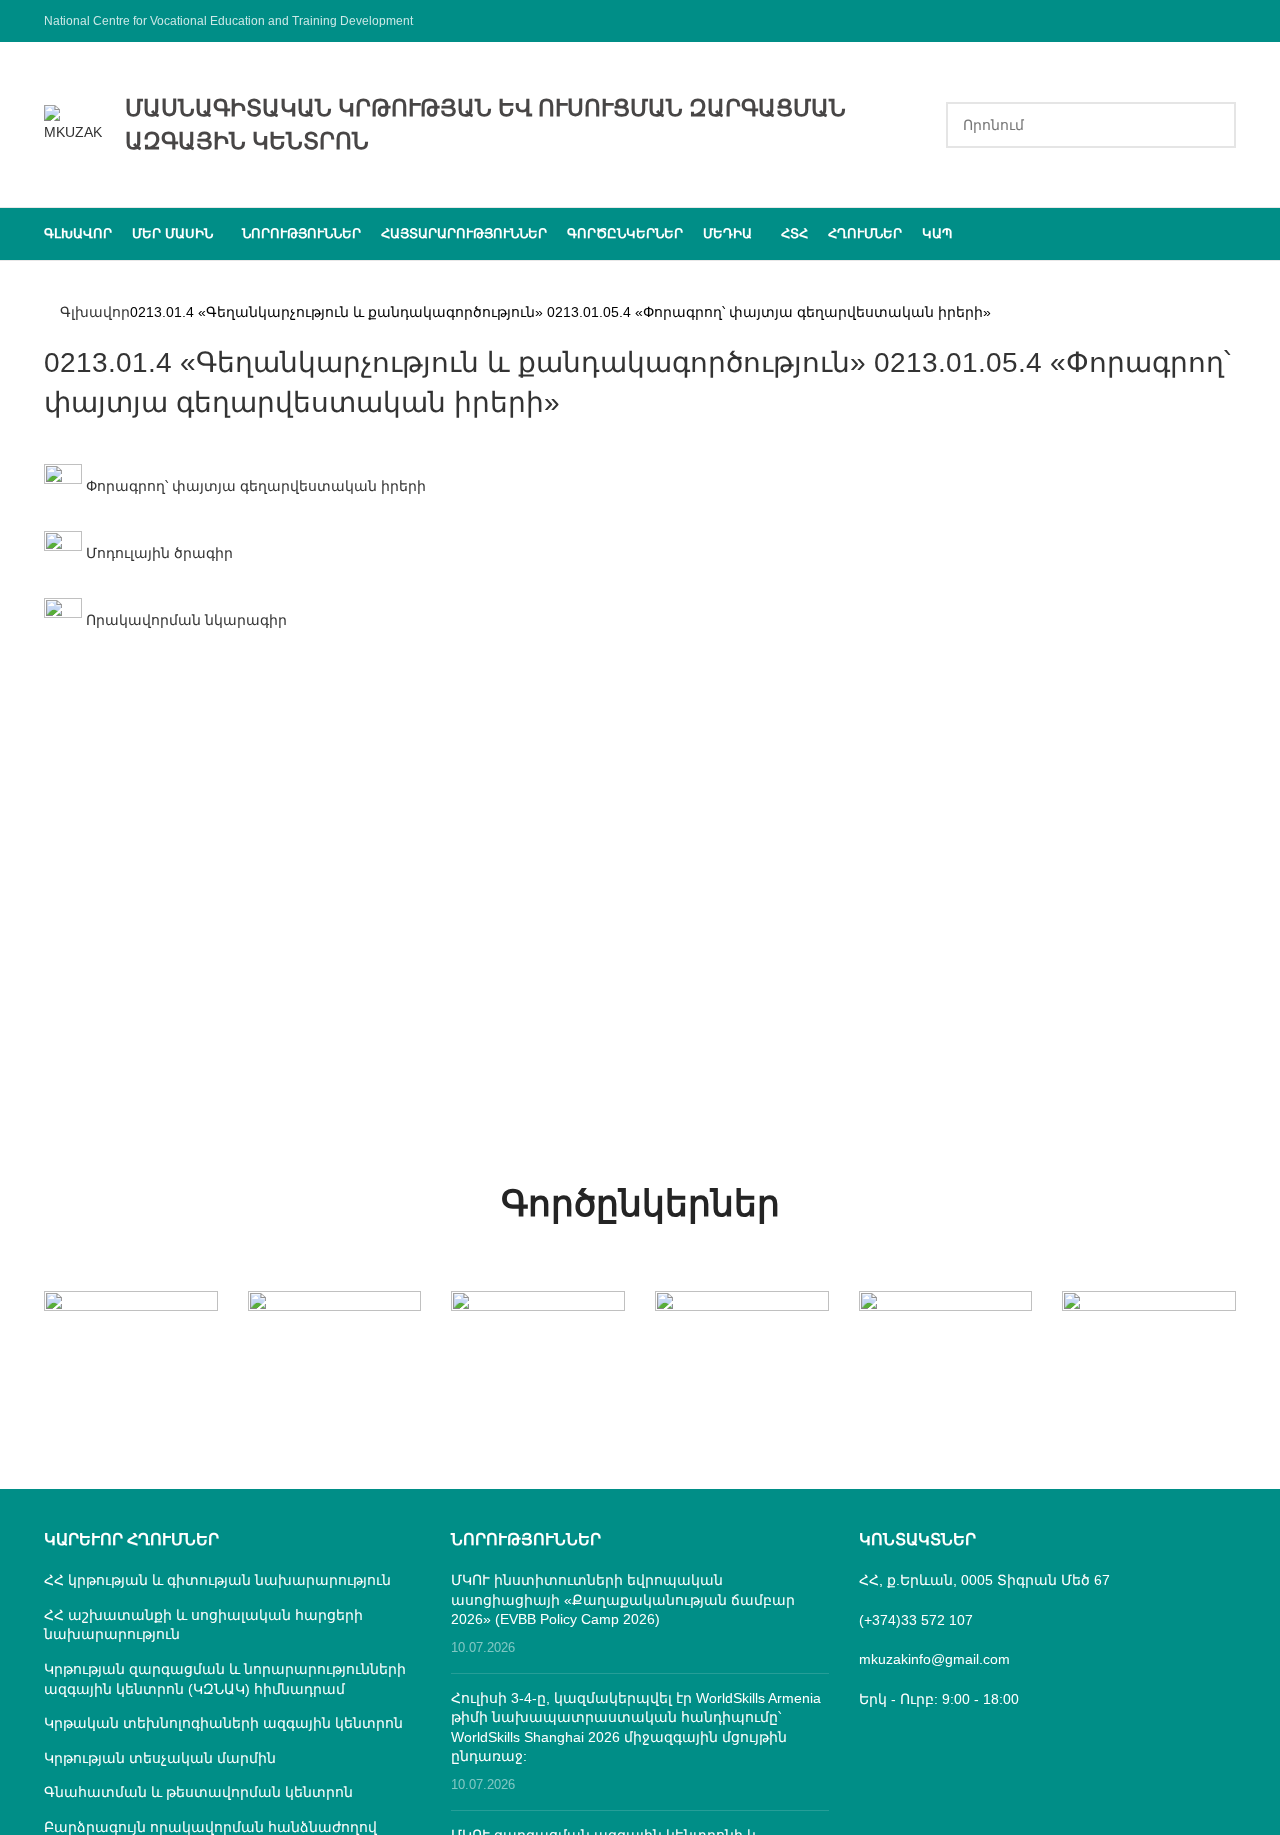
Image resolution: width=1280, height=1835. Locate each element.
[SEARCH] (1213, 125)
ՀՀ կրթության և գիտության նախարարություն (217, 1580)
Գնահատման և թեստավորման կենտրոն (198, 1792)
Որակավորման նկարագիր (184, 620)
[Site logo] (74, 123)
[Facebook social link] (1223, 20)
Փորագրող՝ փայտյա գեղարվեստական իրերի (254, 486)
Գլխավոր (95, 312)
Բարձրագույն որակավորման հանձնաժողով (210, 1827)
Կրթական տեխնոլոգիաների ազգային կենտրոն (223, 1723)
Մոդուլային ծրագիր (157, 553)
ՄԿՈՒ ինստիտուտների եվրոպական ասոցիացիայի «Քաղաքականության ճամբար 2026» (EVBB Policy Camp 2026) (623, 1599)
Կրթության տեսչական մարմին (160, 1758)
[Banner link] (131, 1334)
